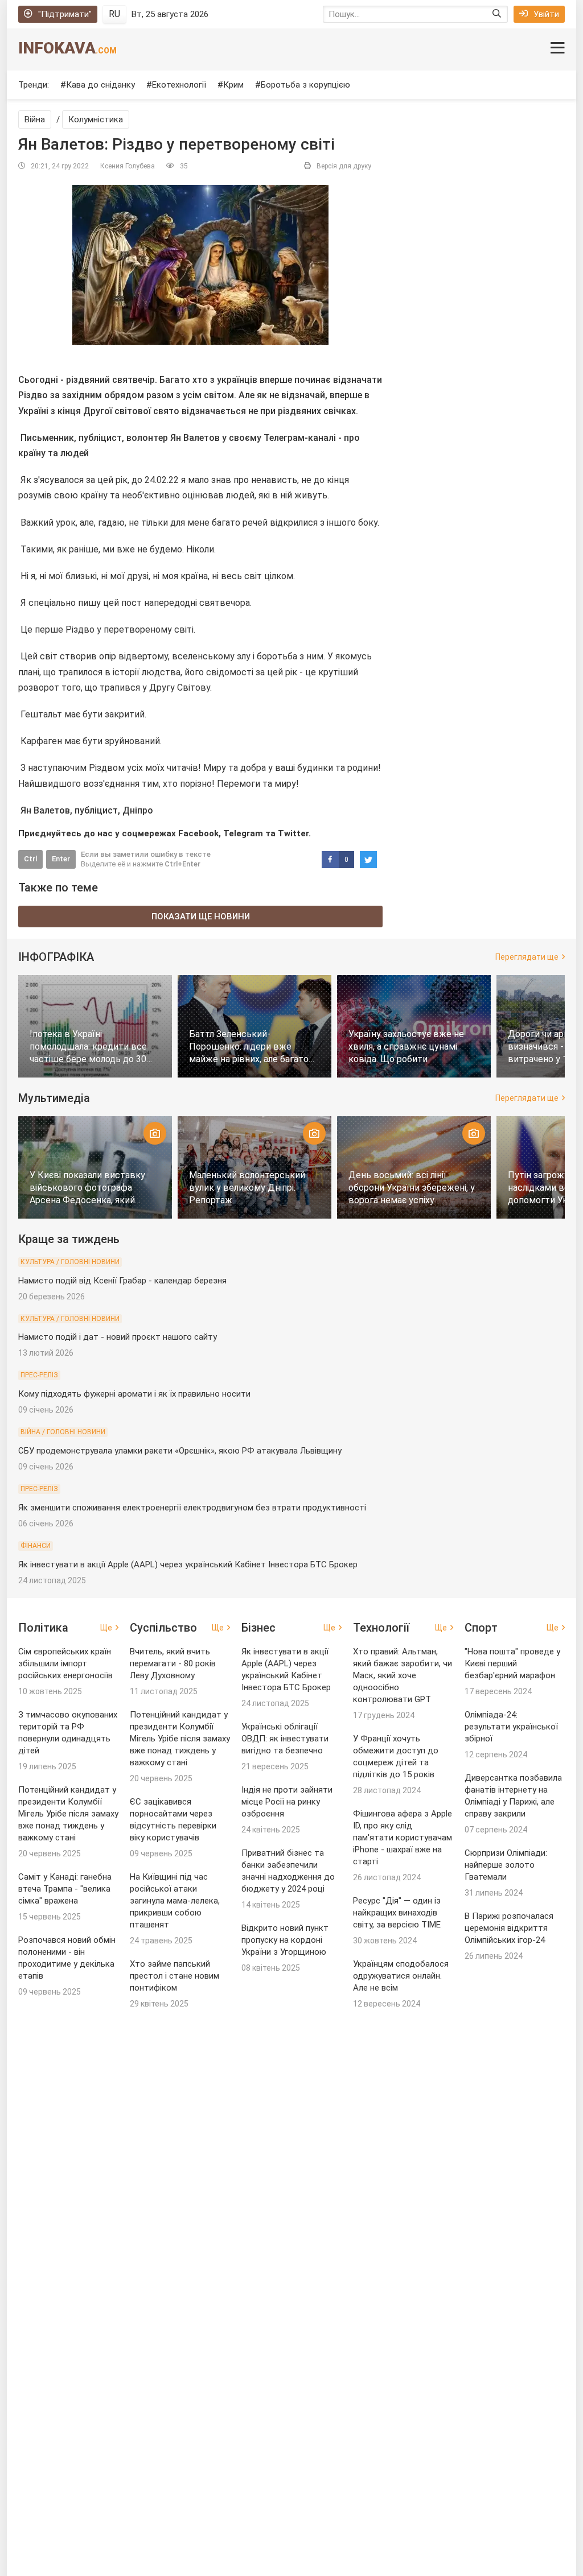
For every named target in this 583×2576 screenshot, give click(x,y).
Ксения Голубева (128, 166)
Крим (233, 85)
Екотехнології (179, 85)
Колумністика (96, 119)
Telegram (243, 833)
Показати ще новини (201, 917)
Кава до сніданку (100, 85)
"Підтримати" (65, 14)
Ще (106, 1628)
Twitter (293, 833)
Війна (35, 119)
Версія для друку (344, 166)
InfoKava (67, 48)
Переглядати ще (527, 957)
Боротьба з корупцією (305, 85)
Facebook (198, 833)
